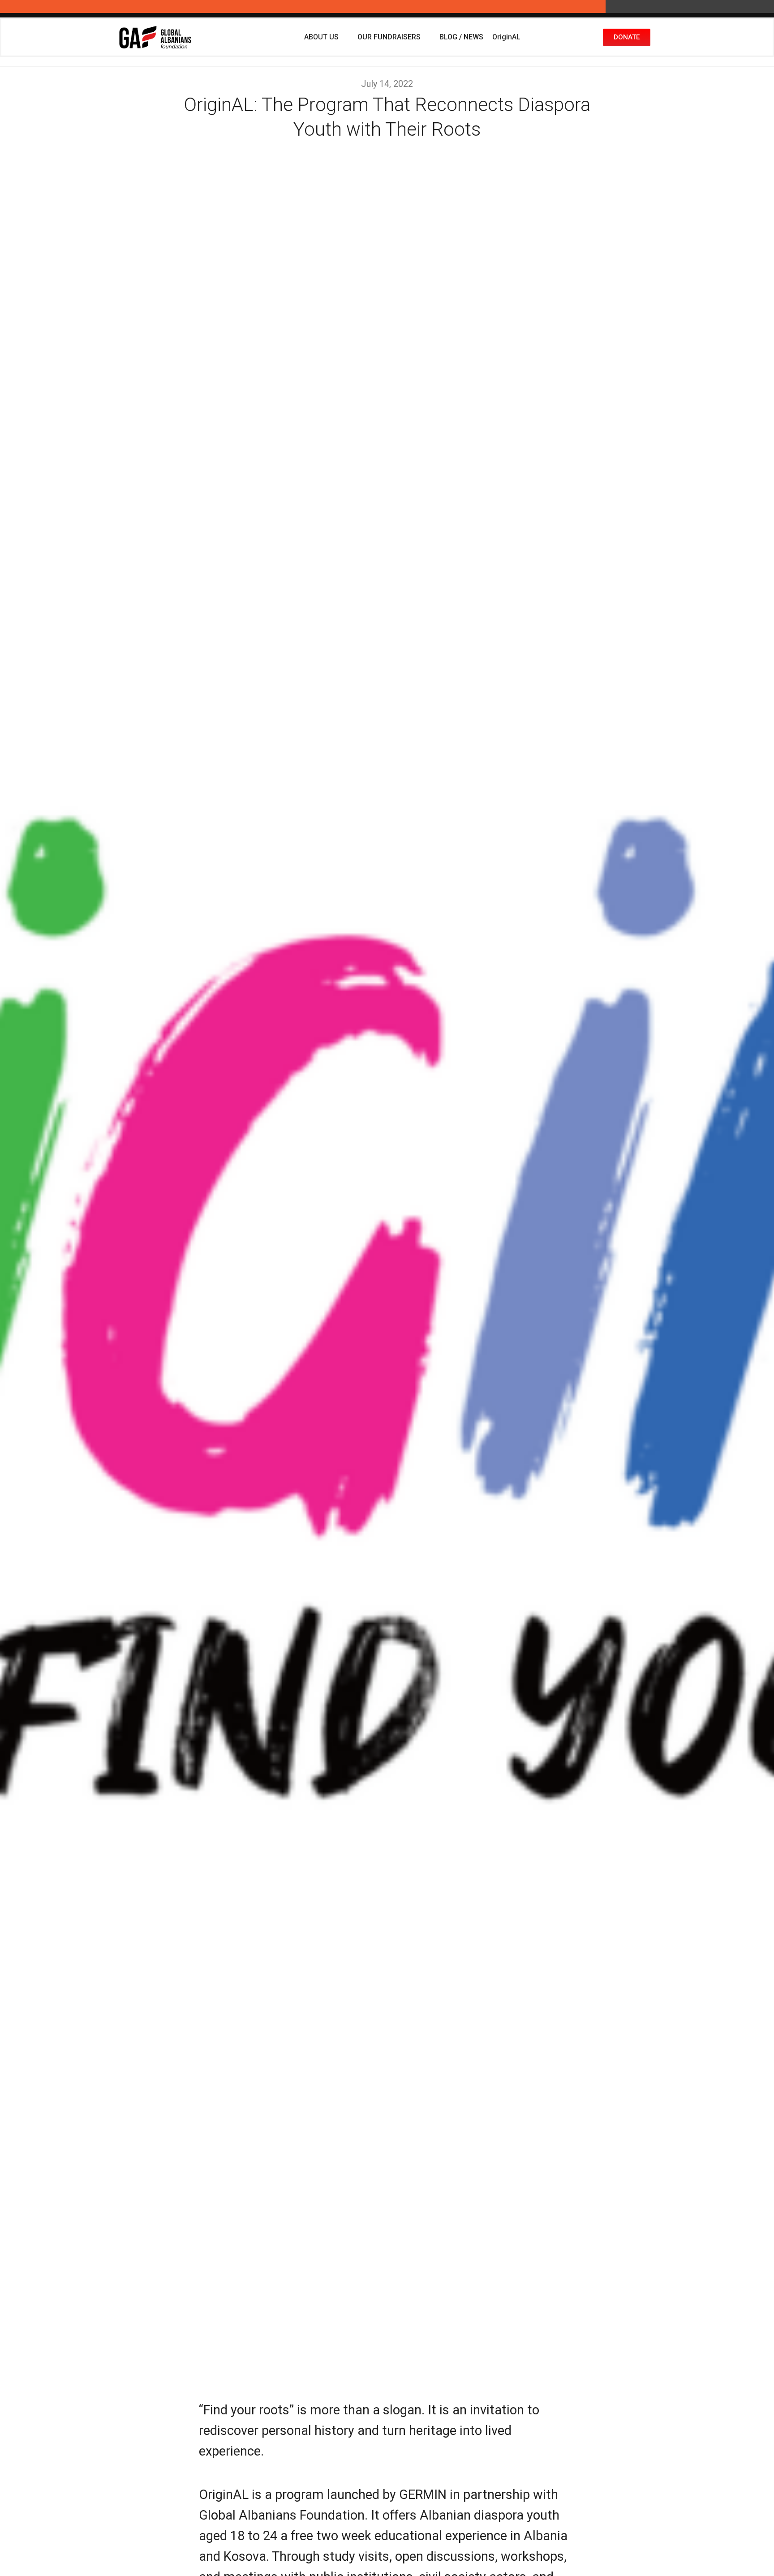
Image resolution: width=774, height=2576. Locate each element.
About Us (321, 37)
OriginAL (506, 37)
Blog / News (461, 37)
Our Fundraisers (389, 37)
